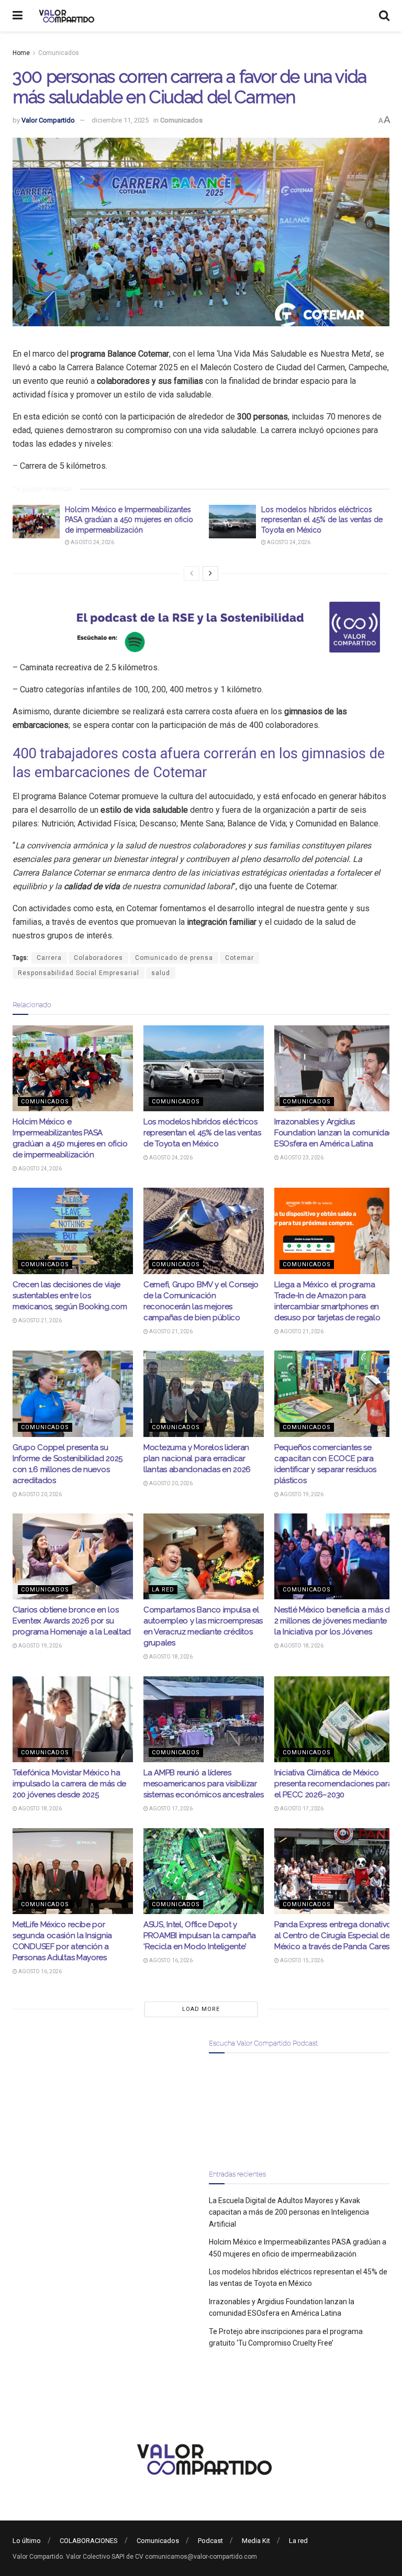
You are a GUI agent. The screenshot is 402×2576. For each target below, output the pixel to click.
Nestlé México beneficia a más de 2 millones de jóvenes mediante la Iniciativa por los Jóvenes (334, 1621)
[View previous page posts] (192, 573)
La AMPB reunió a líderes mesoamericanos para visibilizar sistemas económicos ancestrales (204, 1784)
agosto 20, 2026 (40, 1494)
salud (161, 973)
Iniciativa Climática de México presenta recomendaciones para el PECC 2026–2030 (333, 1784)
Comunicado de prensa (174, 958)
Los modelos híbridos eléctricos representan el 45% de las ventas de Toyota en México (322, 520)
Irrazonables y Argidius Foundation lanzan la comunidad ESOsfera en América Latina (334, 1133)
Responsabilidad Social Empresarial (79, 973)
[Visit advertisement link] (201, 627)
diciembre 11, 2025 (120, 120)
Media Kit (256, 2541)
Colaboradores (98, 958)
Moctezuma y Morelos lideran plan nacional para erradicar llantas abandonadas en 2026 (197, 1458)
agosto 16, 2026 (40, 1971)
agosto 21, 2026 (40, 1320)
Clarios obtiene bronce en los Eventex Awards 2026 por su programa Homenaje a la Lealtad (72, 1621)
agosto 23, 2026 (301, 1158)
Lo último (27, 2541)
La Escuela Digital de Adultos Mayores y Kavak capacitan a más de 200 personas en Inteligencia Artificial (289, 2212)
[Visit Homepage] (65, 16)
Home (21, 53)
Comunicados (59, 53)
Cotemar (239, 958)
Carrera (49, 958)
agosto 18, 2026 (170, 1657)
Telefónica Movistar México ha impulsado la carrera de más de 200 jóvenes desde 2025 (69, 1784)
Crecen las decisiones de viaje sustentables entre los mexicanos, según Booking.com (70, 1296)
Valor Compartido (48, 120)
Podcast (210, 2541)
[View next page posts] (210, 573)
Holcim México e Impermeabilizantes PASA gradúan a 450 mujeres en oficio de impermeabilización (129, 520)
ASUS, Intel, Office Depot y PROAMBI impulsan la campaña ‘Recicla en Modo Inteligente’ (200, 1936)
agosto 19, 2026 (301, 1494)
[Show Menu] (18, 16)
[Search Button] (384, 16)
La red (163, 1590)
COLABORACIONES (89, 2541)
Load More (201, 2009)
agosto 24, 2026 (92, 542)
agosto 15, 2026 (301, 1960)
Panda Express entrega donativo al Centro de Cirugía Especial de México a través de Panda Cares (333, 1936)
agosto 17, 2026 (170, 1809)
